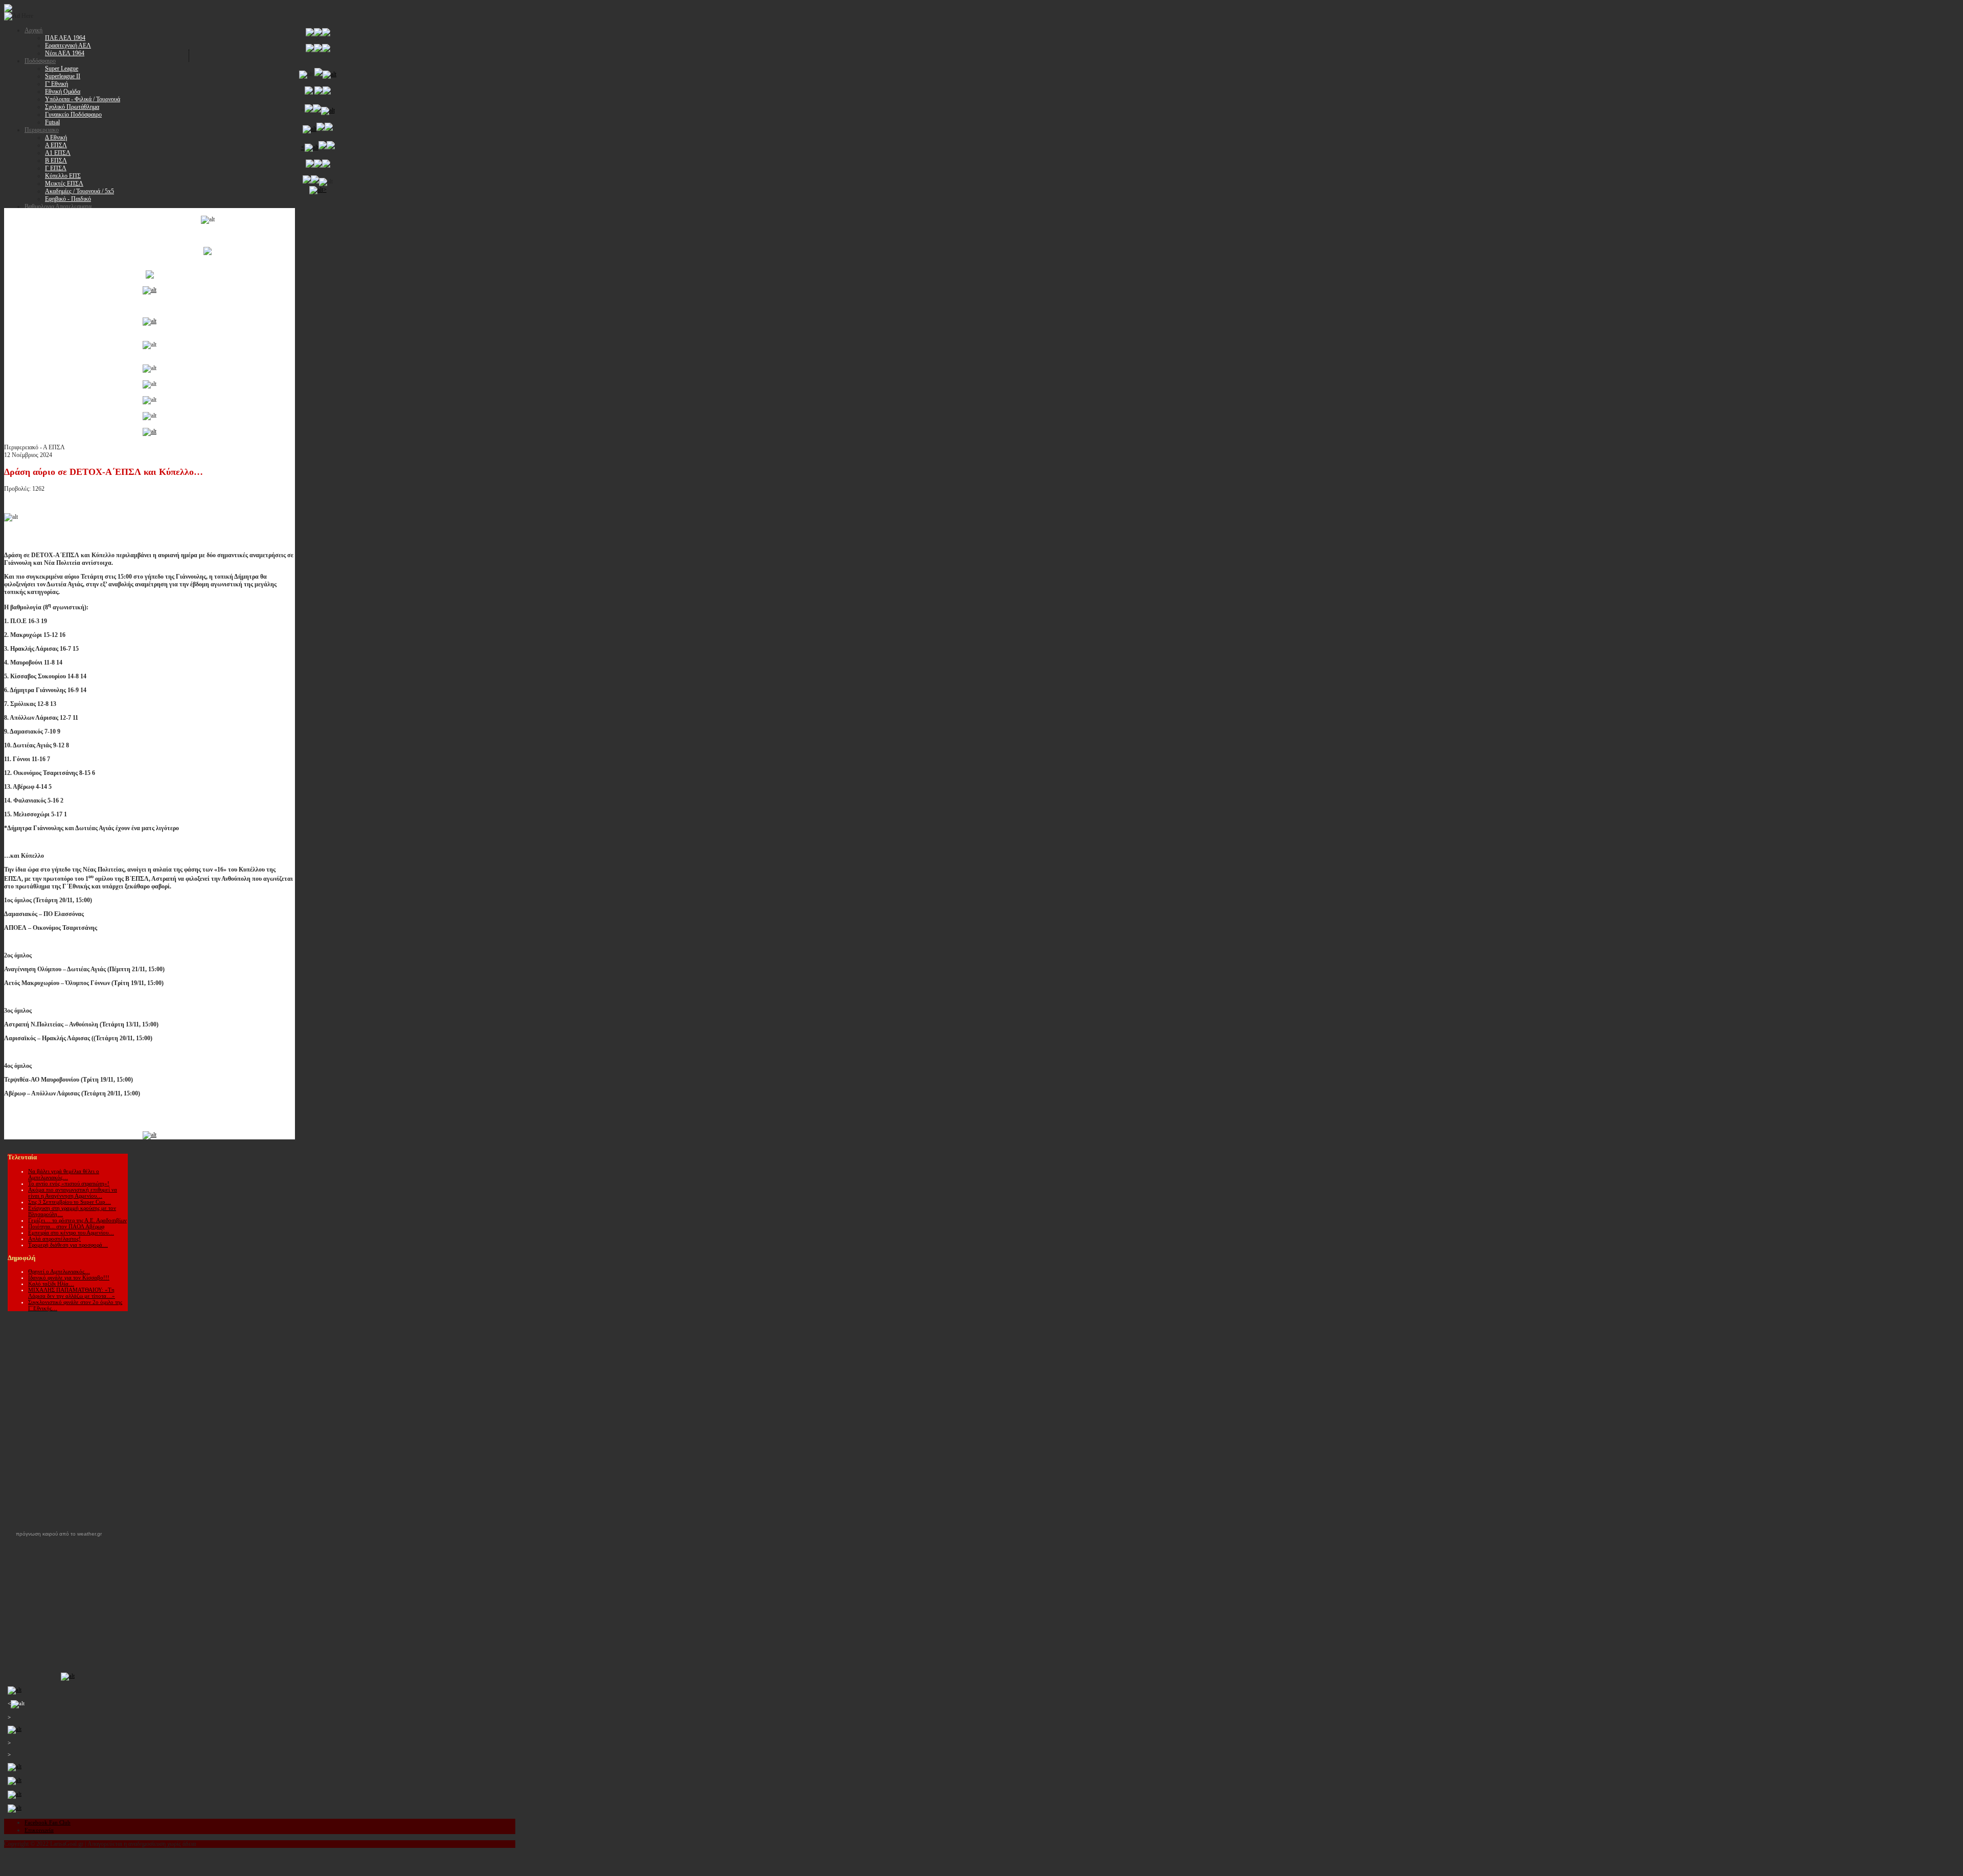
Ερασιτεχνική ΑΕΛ (68, 45)
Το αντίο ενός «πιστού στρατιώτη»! (69, 1183)
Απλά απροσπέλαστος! (54, 1239)
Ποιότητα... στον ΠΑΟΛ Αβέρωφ (66, 1226)
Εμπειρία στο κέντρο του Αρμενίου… (71, 1232)
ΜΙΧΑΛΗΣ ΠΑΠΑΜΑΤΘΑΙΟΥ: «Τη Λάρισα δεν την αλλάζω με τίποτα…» (72, 1293)
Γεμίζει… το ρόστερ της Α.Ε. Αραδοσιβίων (77, 1220)
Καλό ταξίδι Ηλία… (51, 1284)
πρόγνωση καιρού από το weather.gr (59, 1534)
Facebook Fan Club (48, 1822)
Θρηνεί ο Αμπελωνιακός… (59, 1271)
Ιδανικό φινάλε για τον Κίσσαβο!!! (69, 1277)
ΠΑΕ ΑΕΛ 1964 (65, 38)
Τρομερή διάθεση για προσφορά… (68, 1245)
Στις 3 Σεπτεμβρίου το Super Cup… (70, 1202)
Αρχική (33, 30)
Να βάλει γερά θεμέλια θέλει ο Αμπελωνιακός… (64, 1174)
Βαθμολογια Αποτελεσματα (58, 207)
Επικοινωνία (39, 1830)
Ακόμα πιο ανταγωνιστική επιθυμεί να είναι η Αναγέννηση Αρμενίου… (73, 1193)
